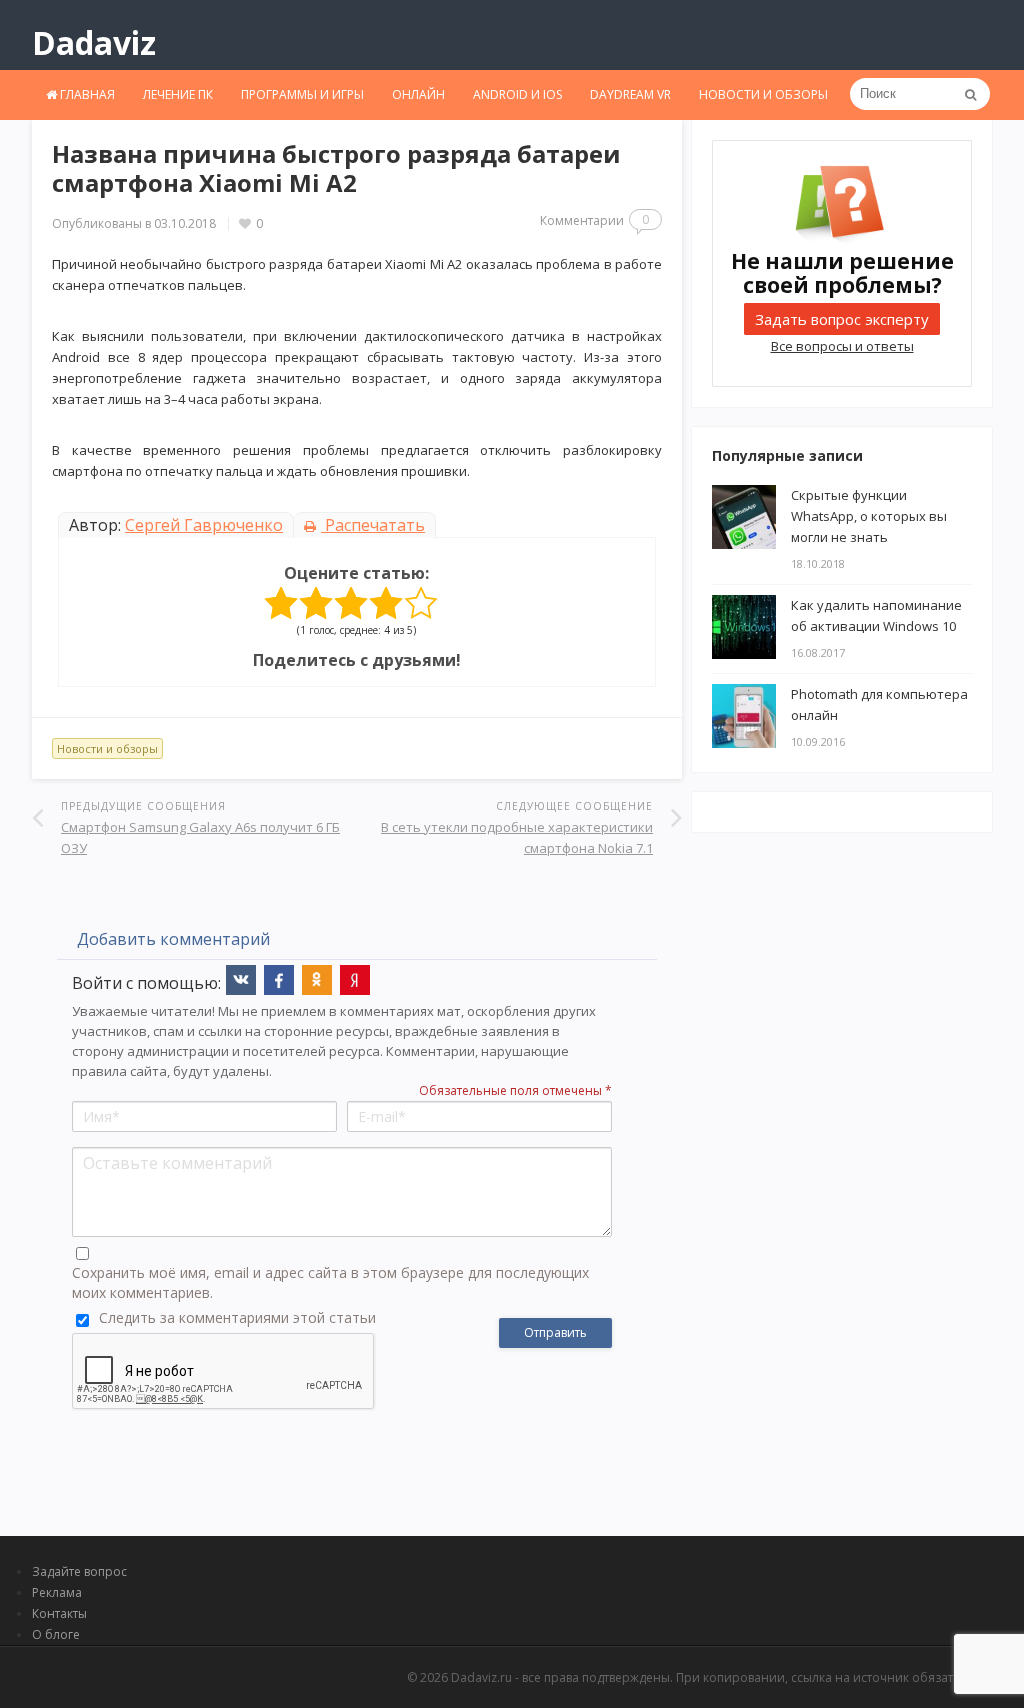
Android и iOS (517, 94)
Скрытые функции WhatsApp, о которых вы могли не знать (869, 516)
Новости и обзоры (763, 94)
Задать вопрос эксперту (842, 319)
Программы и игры (302, 94)
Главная (86, 94)
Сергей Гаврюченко (204, 525)
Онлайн (418, 94)
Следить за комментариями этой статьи (237, 1317)
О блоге (56, 1634)
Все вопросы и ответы (842, 346)
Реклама (57, 1592)
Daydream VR (630, 94)
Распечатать (373, 525)
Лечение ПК (178, 94)
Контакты (59, 1613)
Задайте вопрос (79, 1571)
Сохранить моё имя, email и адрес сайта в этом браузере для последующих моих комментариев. (330, 1282)
